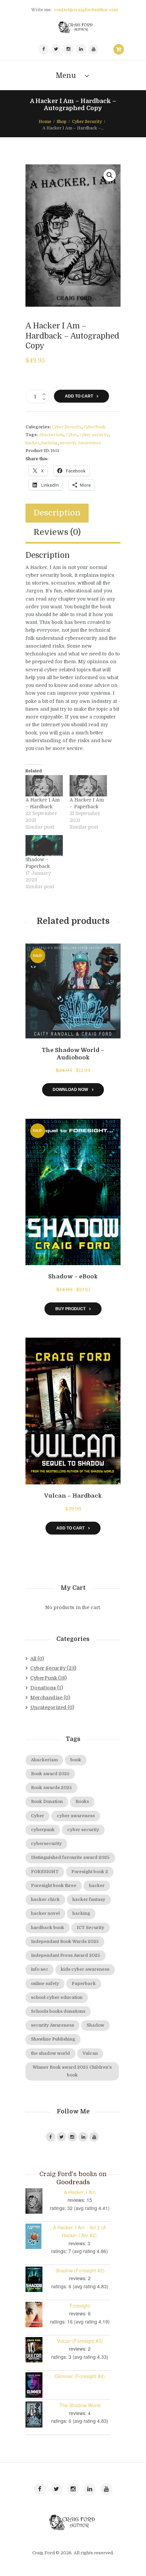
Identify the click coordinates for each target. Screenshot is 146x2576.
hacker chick (45, 1900)
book (76, 1760)
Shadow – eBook (73, 1276)
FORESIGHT (45, 1872)
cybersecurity (46, 1844)
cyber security (94, 435)
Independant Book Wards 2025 (65, 1942)
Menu (66, 76)
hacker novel (45, 1913)
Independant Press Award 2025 (66, 1955)
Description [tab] (57, 513)
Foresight (80, 2306)
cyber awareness (76, 1816)
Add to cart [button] (70, 1528)
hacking (50, 443)
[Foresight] (37, 2315)
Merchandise (46, 1698)
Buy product (70, 1309)
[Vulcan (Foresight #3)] (37, 2350)
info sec (40, 1969)
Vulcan (90, 2053)
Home (45, 122)
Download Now (70, 1089)
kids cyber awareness (85, 1969)
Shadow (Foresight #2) (80, 2270)
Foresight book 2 (90, 1872)
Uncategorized (48, 1707)
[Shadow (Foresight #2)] (37, 2279)
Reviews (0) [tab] (57, 532)
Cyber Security (87, 122)
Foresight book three (54, 1886)
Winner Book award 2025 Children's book (72, 2071)
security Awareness (80, 443)
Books (82, 1802)
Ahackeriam (51, 435)
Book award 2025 (50, 1774)
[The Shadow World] (37, 2415)
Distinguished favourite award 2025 (70, 1858)
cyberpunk (43, 1830)
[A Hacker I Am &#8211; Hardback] (44, 786)
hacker (32, 443)
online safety (45, 1984)
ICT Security (90, 1928)
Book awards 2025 (51, 1788)
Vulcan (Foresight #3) (80, 2341)
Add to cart (79, 396)
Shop (62, 122)
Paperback (84, 1984)
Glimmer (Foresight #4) (80, 2376)
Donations (43, 1688)
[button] (110, 175)
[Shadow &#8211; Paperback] (44, 846)
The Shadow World (80, 2405)
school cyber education (57, 1997)
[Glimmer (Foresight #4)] (37, 2385)
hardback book (48, 1928)
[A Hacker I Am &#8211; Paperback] (88, 786)
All (33, 1659)
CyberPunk (95, 427)
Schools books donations (58, 2011)
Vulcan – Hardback (73, 1496)
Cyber (71, 435)
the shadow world (50, 2053)
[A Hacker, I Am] (37, 2201)
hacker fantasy (89, 1900)
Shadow (95, 2025)
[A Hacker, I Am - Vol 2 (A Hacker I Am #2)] (37, 2236)
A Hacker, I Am (80, 2192)
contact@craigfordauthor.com (86, 10)
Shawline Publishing (53, 2039)
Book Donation (47, 1802)
